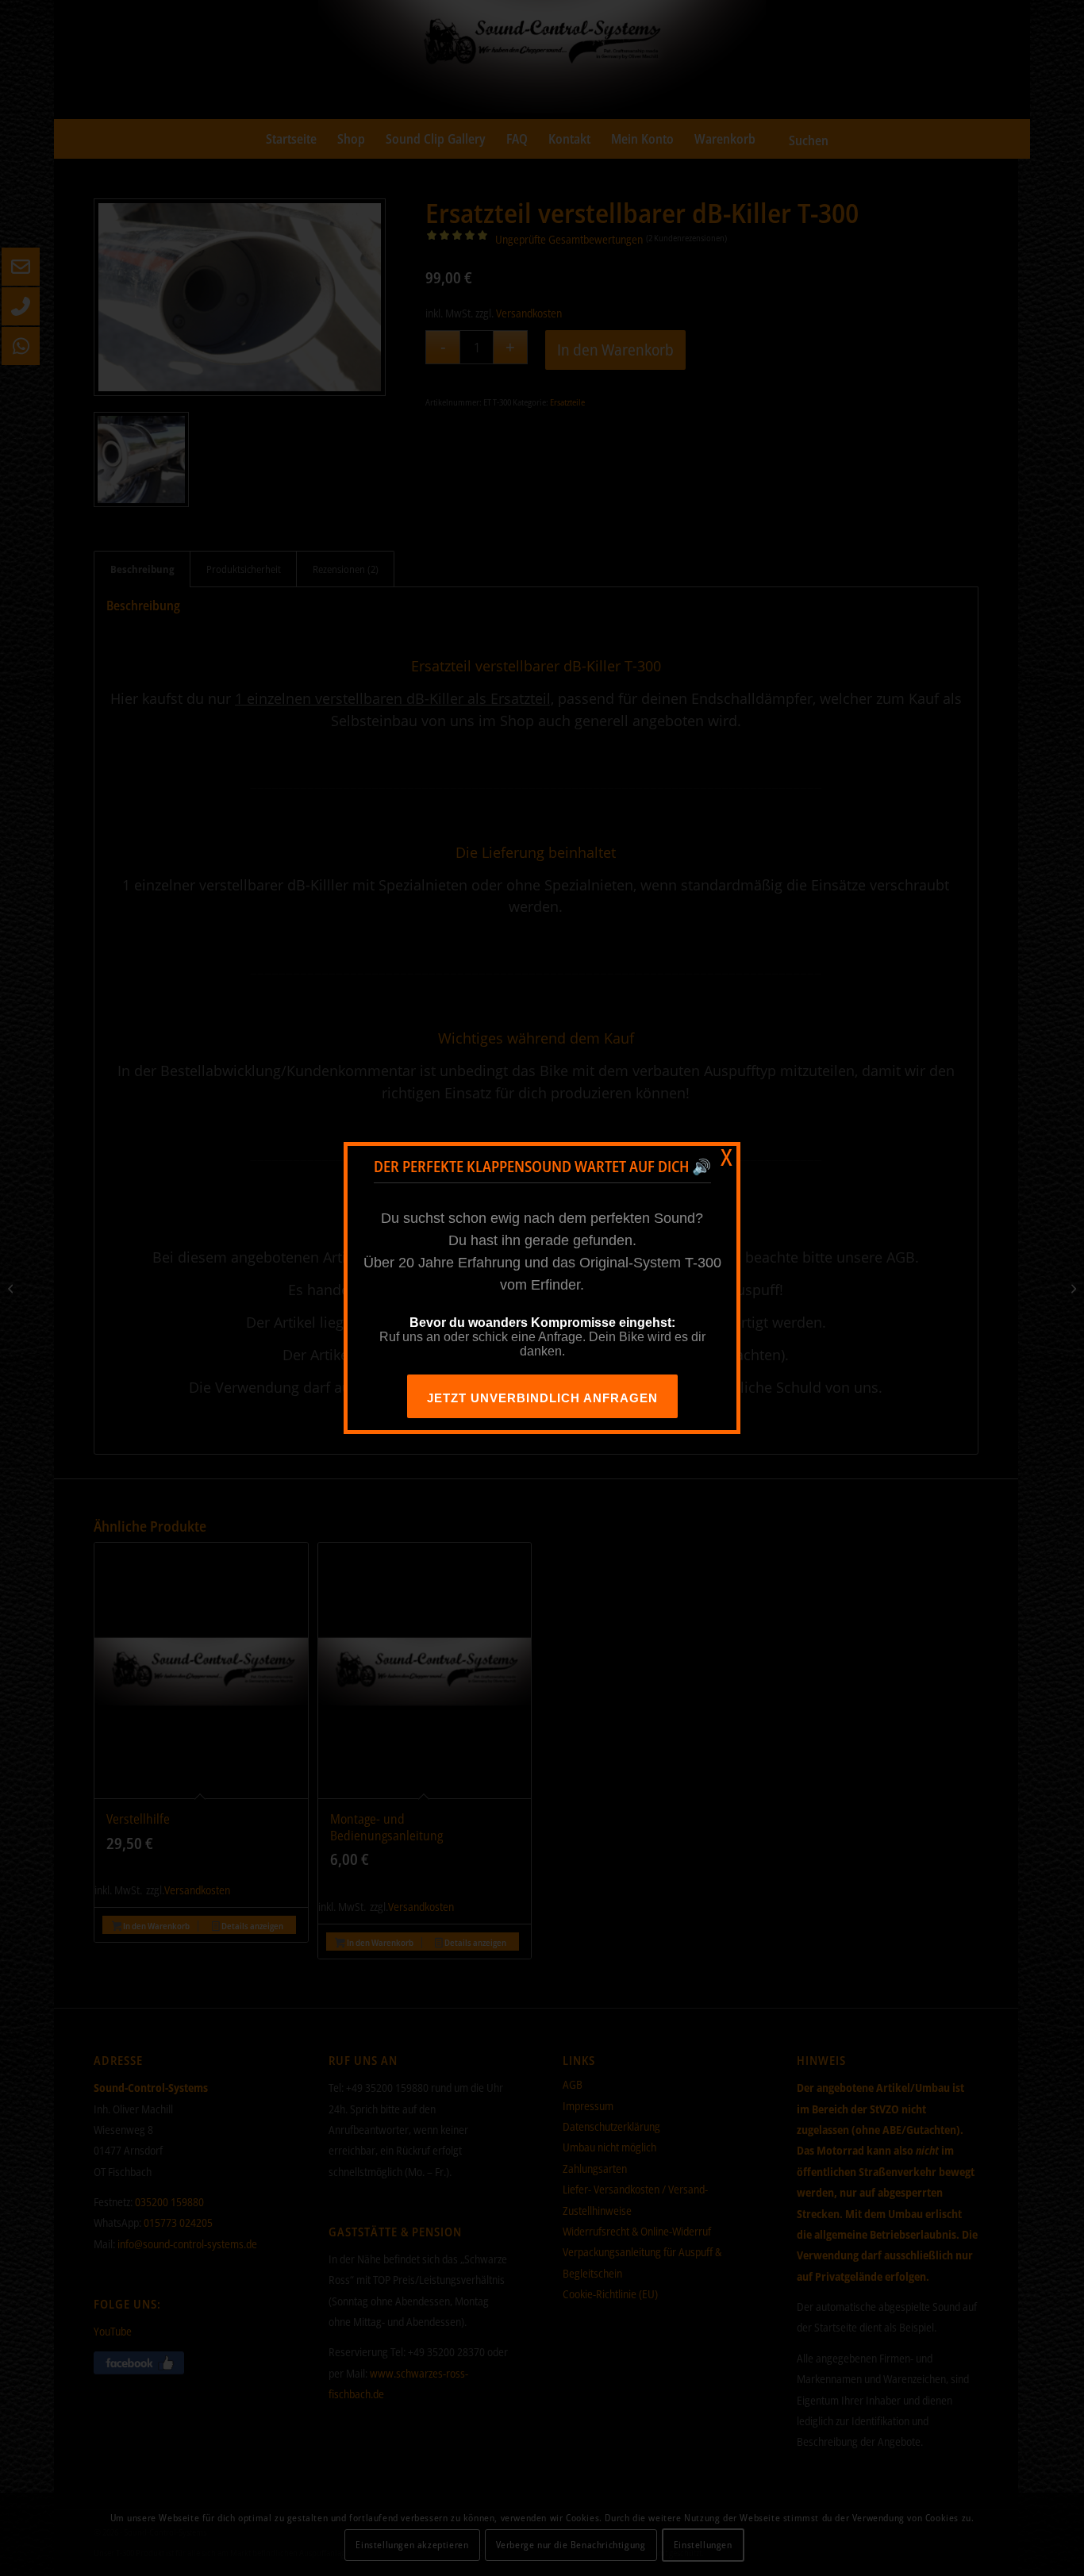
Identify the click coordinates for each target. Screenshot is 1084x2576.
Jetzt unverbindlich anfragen (542, 1398)
